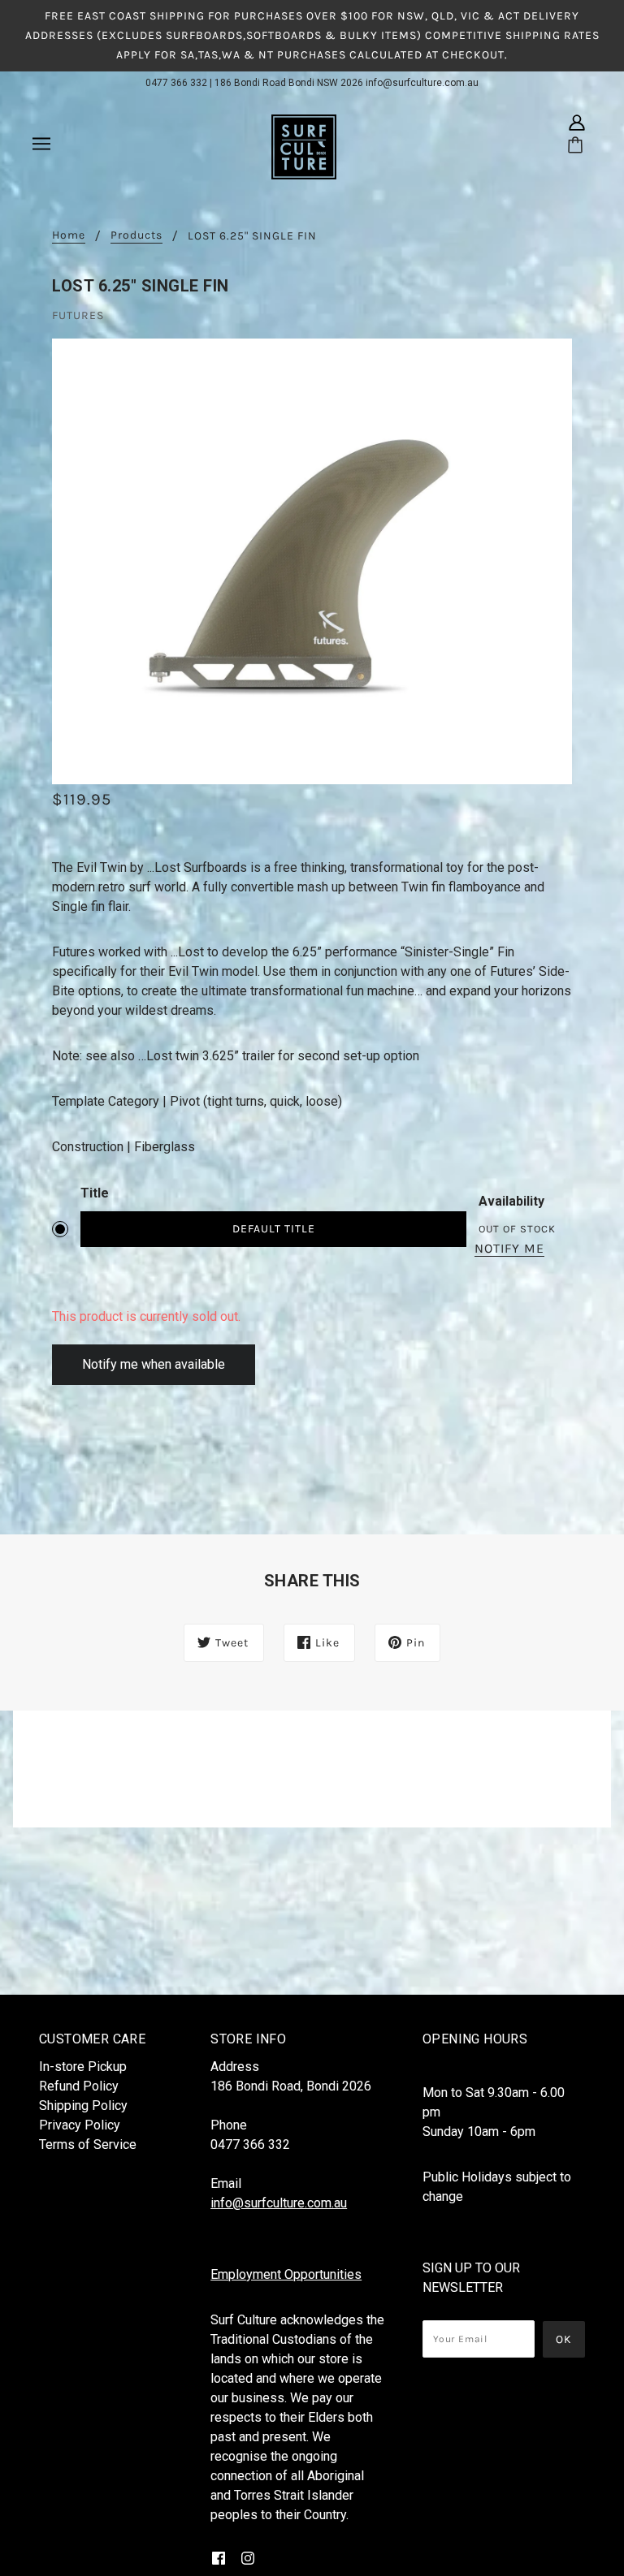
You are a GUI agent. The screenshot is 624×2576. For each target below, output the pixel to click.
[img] (577, 123)
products (136, 236)
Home (69, 236)
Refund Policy (79, 2086)
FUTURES (78, 315)
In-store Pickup (83, 2067)
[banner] (304, 146)
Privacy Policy (80, 2125)
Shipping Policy (83, 2106)
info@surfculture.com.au (422, 83)
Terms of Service (88, 2145)
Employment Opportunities (286, 2274)
